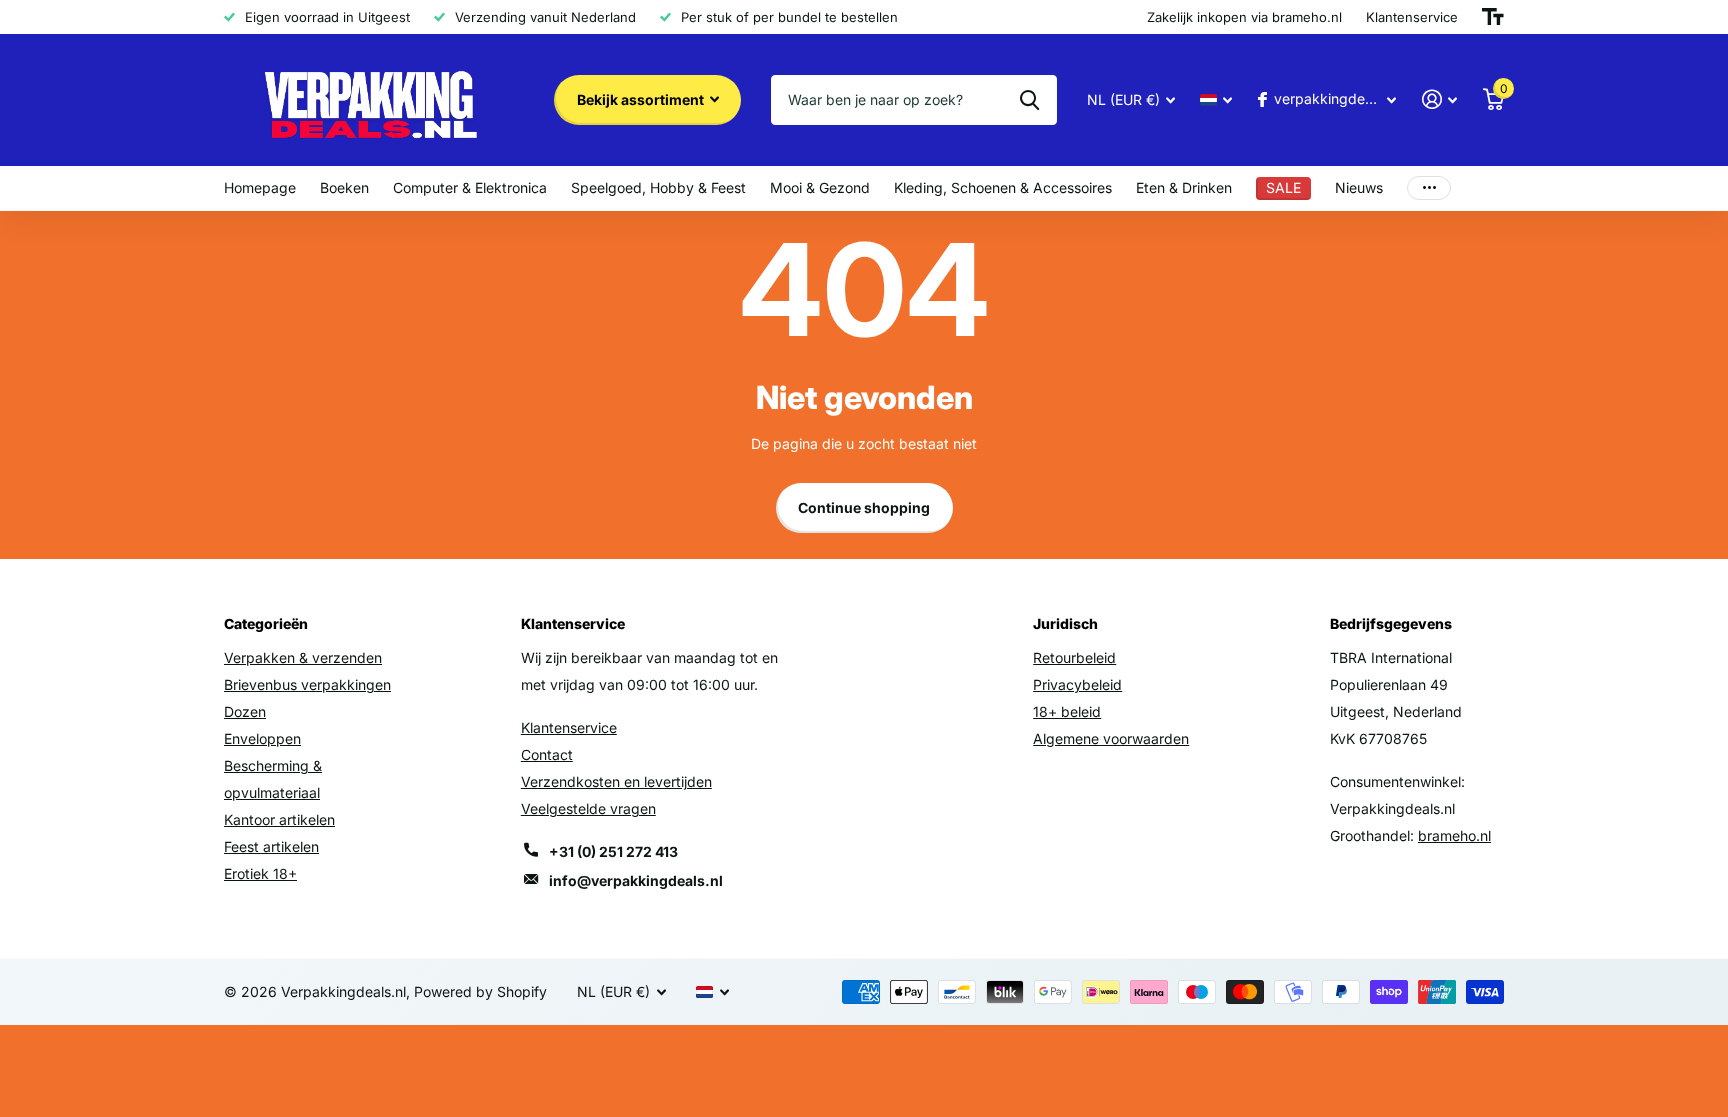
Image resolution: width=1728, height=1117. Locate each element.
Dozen (245, 711)
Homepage (260, 187)
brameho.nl (1454, 835)
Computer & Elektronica (470, 187)
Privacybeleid (1077, 684)
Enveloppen (262, 738)
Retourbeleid (1074, 657)
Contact (547, 754)
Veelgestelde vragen (588, 808)
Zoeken (1029, 100)
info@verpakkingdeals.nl (636, 880)
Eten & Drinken (1184, 187)
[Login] (1439, 99)
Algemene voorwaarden (1111, 738)
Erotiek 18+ (260, 873)
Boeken (344, 187)
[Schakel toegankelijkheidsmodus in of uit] (1493, 17)
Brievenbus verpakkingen (307, 684)
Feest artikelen (271, 846)
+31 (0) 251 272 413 (613, 851)
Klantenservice (569, 727)
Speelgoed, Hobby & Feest (658, 187)
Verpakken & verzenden (303, 657)
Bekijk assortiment (642, 99)
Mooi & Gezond (820, 187)
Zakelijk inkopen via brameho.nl (1244, 17)
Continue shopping (864, 507)
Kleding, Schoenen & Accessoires (1003, 187)
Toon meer (1429, 188)
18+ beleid (1067, 711)
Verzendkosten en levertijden (616, 781)
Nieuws (1359, 187)
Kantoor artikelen (279, 819)
